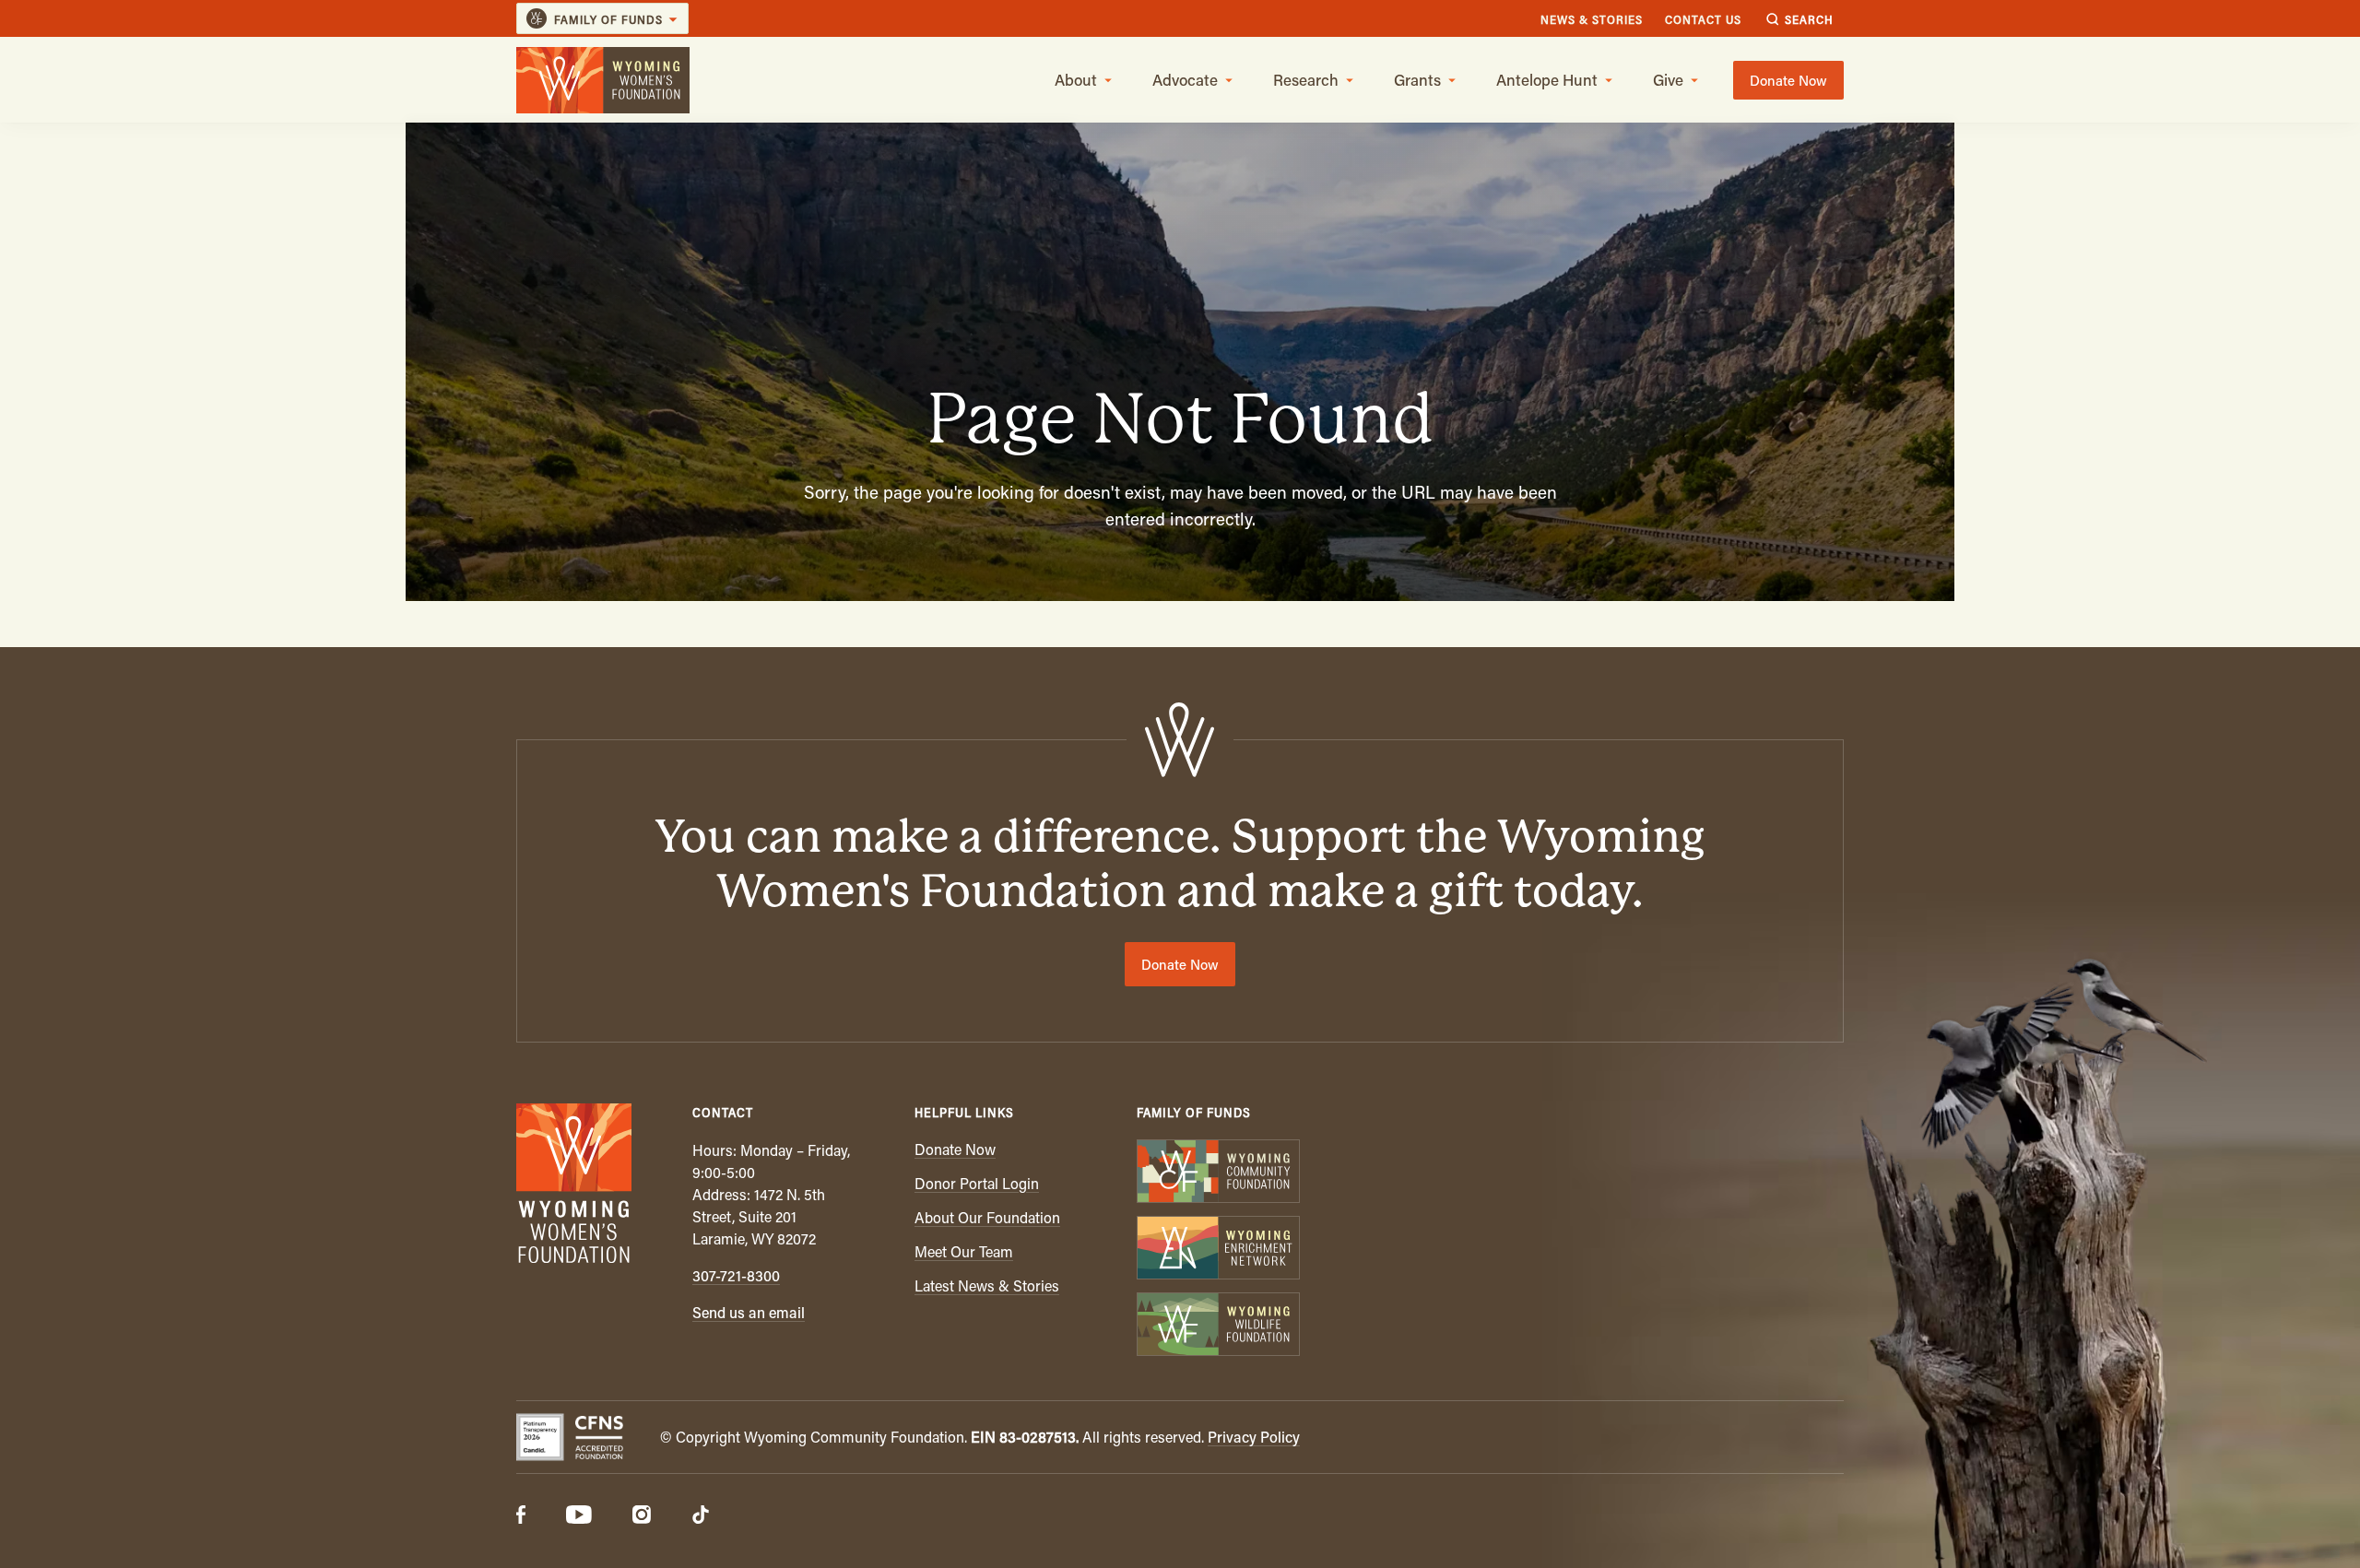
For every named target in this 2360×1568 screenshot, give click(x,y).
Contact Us (1703, 19)
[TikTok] (701, 1516)
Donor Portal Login (977, 1183)
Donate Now (1788, 80)
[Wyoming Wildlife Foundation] (1217, 1326)
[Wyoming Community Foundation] (1217, 1173)
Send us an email (749, 1312)
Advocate (1185, 79)
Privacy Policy (1254, 1437)
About (1076, 79)
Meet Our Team (964, 1251)
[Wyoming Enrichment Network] (1217, 1250)
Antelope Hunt (1547, 79)
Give (1668, 79)
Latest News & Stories (987, 1285)
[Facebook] (521, 1516)
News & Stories (1592, 19)
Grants (1417, 79)
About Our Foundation (987, 1217)
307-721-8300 (736, 1275)
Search (1809, 19)
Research (1306, 79)
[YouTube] (579, 1516)
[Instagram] (642, 1516)
